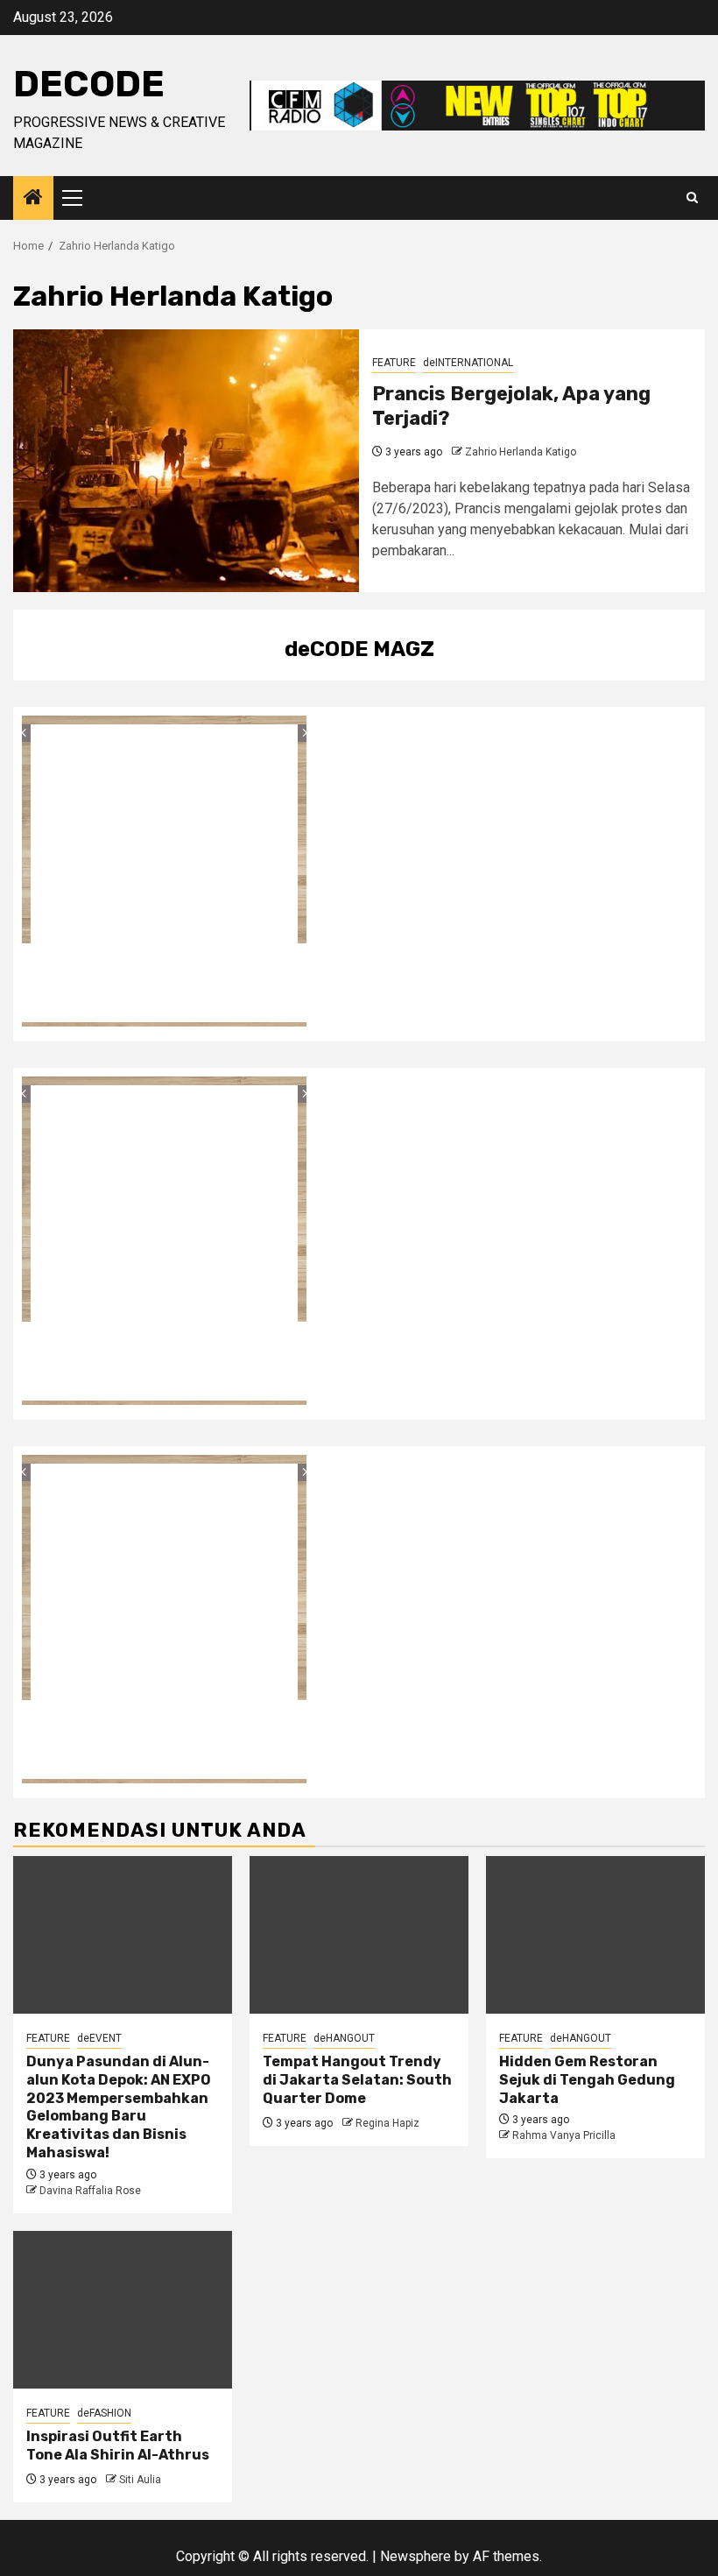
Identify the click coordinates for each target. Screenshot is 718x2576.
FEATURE (394, 363)
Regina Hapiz (387, 2123)
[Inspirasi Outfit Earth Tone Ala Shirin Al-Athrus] (123, 2310)
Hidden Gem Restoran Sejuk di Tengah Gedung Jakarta (587, 2080)
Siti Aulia (140, 2480)
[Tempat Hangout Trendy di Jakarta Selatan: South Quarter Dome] (359, 1935)
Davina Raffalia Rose (90, 2191)
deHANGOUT (344, 2038)
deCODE (89, 84)
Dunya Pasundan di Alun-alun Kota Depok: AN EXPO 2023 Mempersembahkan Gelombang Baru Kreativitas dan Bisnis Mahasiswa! (119, 2107)
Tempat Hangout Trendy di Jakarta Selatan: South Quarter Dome (357, 2080)
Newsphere (415, 2556)
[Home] (33, 199)
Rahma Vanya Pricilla (564, 2135)
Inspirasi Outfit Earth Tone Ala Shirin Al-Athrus (118, 2445)
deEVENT (99, 2038)
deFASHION (104, 2413)
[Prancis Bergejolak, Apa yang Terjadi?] (186, 461)
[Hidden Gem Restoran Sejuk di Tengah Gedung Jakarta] (595, 1935)
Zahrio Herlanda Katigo (521, 452)
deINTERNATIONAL (468, 363)
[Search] (692, 198)
